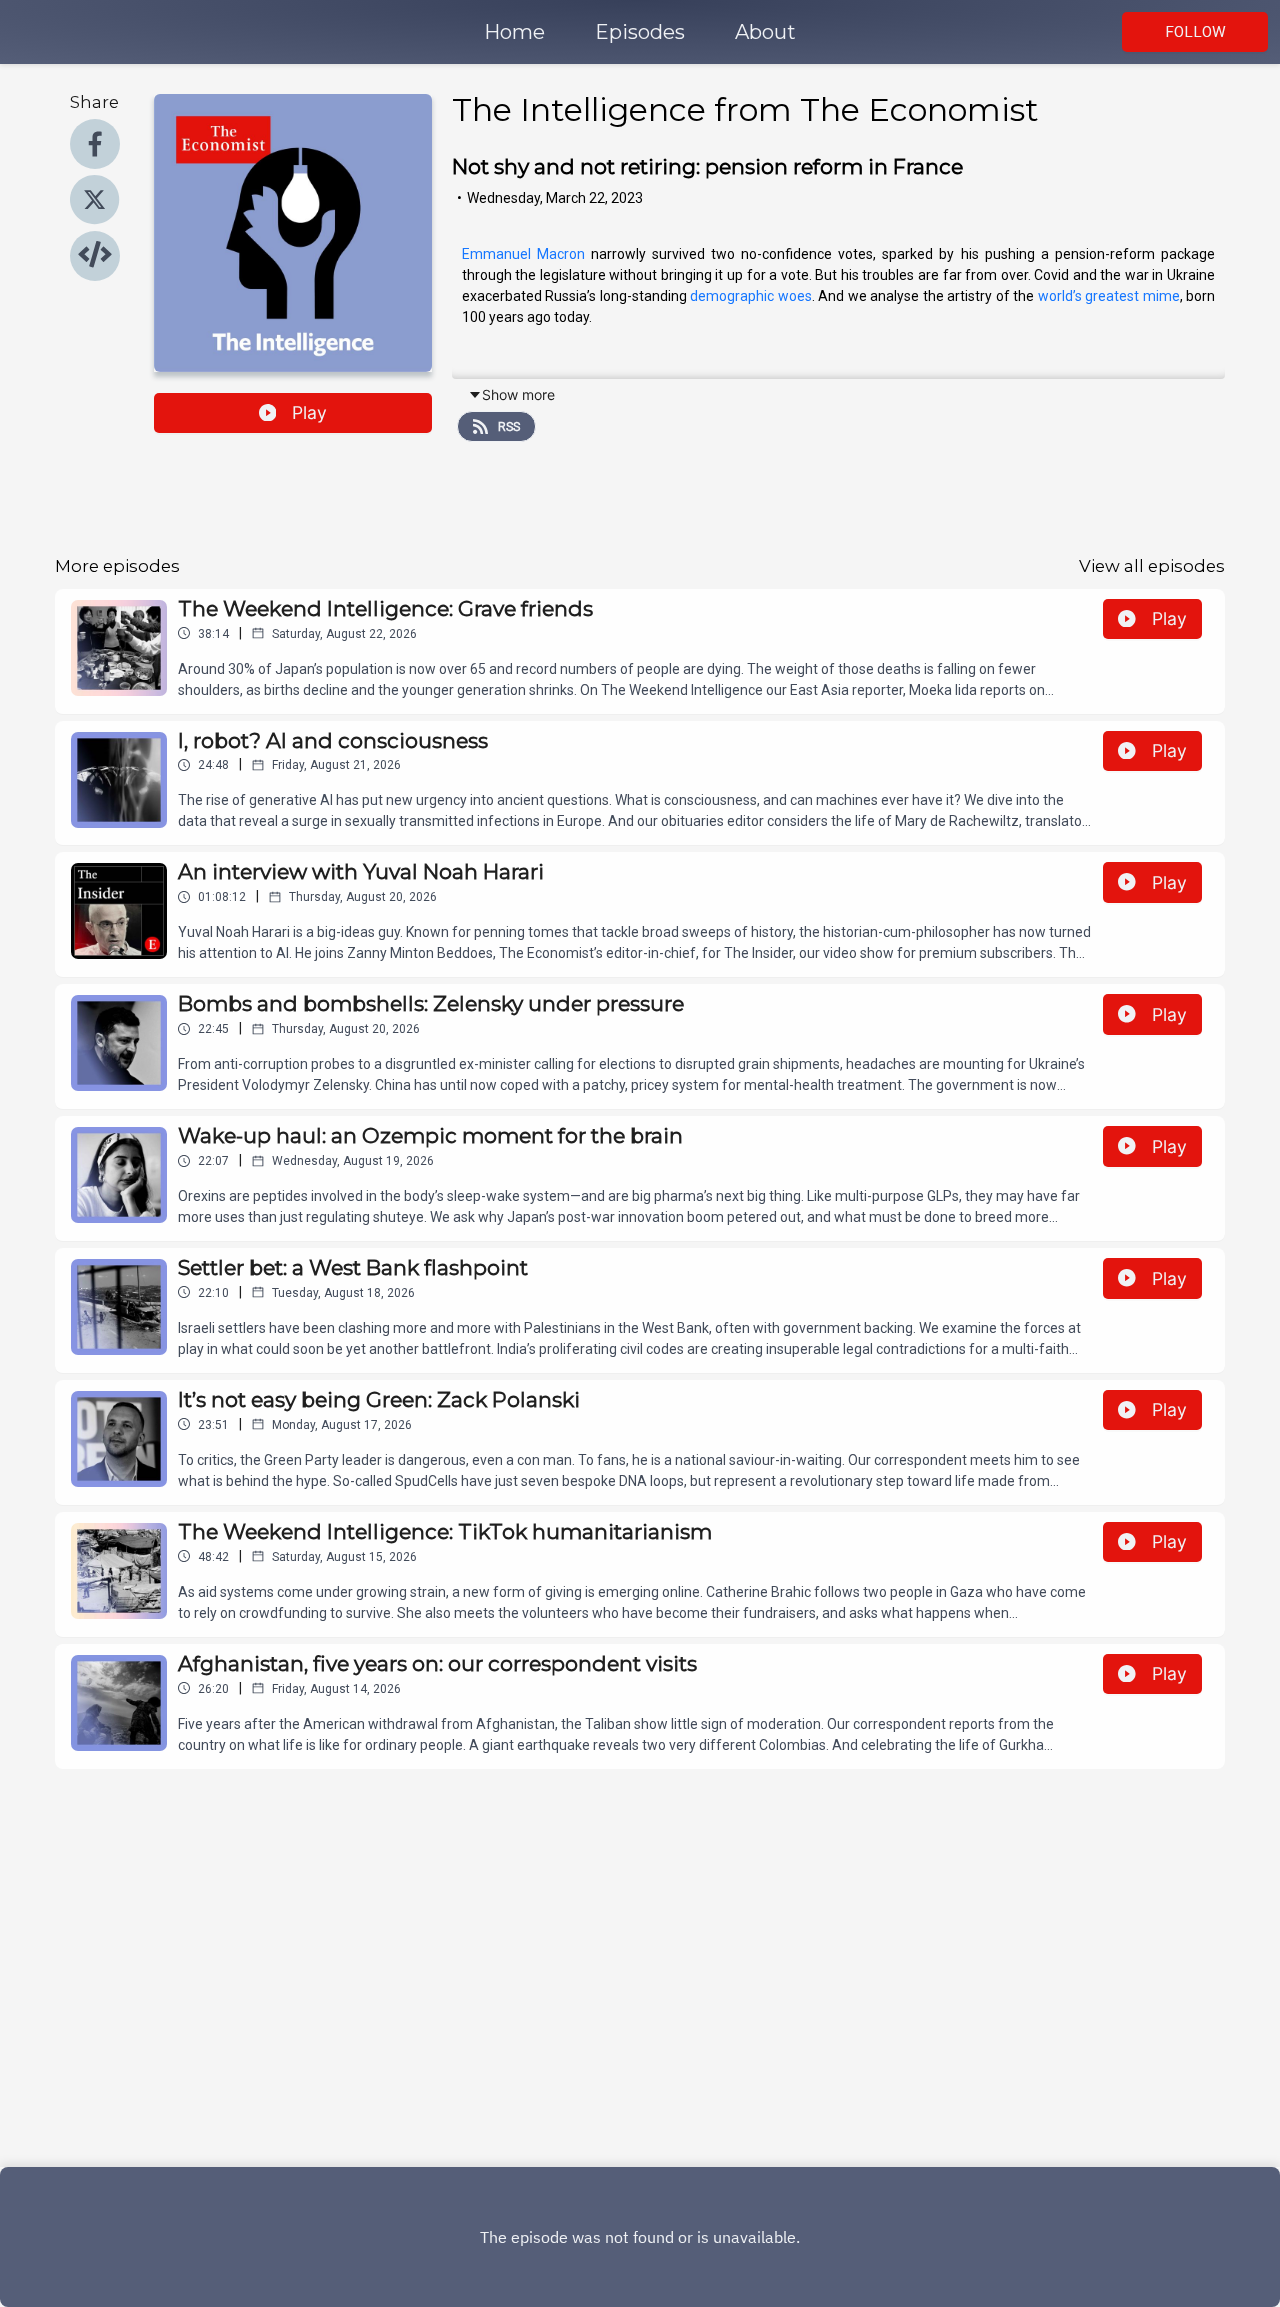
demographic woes (751, 296)
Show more (518, 394)
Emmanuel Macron (523, 254)
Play (309, 412)
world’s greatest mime (1109, 296)
